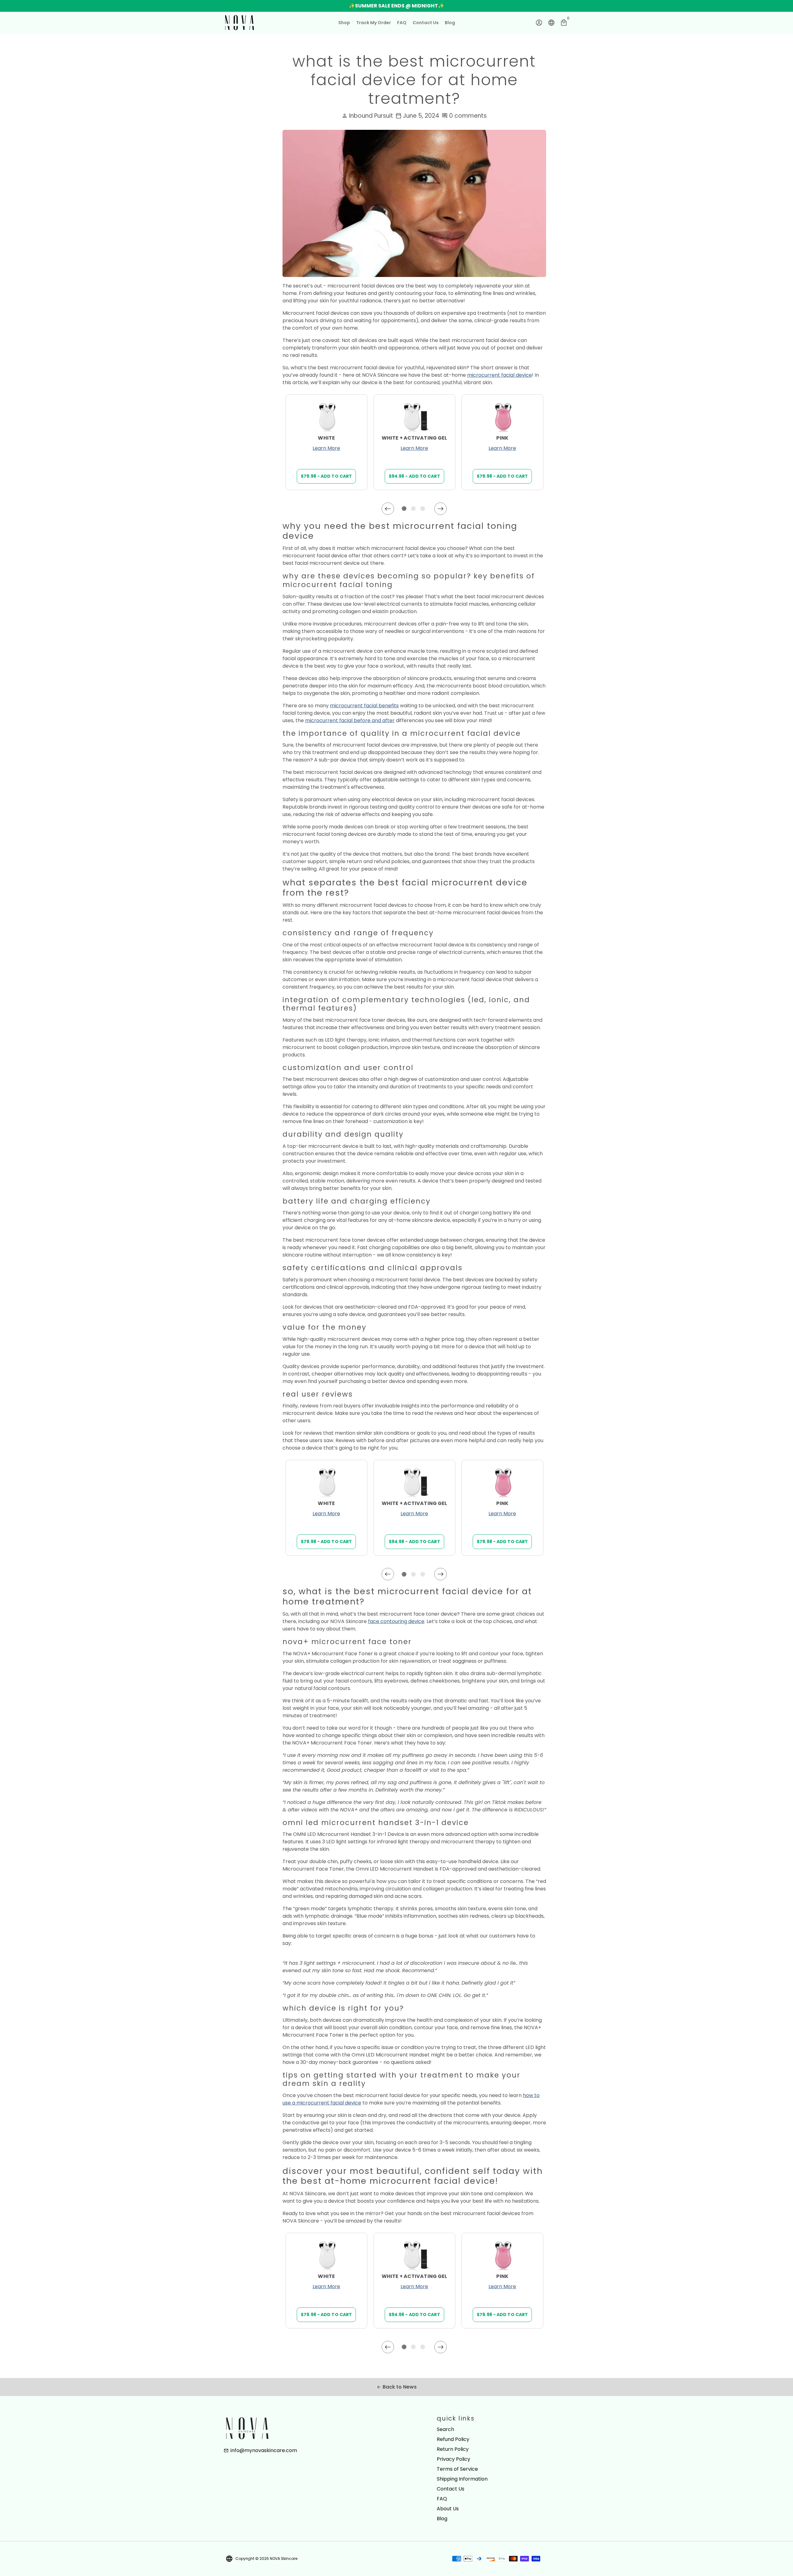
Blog (450, 23)
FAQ (402, 23)
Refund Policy (453, 2439)
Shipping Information (462, 2479)
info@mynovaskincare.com (260, 2450)
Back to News (396, 2387)
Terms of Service (457, 2469)
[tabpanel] (326, 442)
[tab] (405, 509)
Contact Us (426, 23)
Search (445, 2429)
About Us (448, 2509)
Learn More (326, 448)
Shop (344, 23)
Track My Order (374, 23)
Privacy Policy (453, 2459)
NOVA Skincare (284, 2558)
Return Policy (453, 2449)
